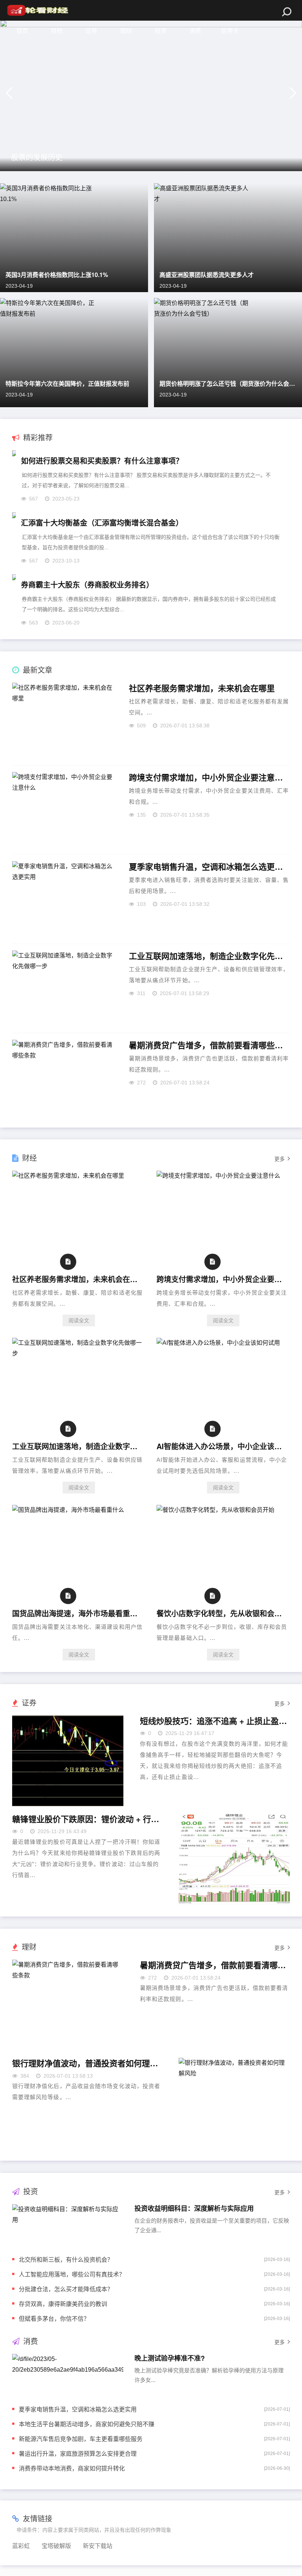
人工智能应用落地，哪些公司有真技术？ (72, 2274)
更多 (280, 1159)
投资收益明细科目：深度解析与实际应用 (194, 2208)
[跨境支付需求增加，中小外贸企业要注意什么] (218, 1176)
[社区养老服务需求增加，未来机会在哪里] (68, 1176)
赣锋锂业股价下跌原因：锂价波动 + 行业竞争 (87, 1819)
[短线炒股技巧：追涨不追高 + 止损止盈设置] (68, 1761)
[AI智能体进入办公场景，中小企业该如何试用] (218, 1343)
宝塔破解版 (56, 2546)
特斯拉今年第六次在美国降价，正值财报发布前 (67, 383)
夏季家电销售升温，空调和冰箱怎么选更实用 (210, 867)
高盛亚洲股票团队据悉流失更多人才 (207, 275)
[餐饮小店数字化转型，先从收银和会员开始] (215, 1510)
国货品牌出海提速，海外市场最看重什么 (76, 1613)
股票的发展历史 (37, 157)
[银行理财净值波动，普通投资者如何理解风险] (234, 2103)
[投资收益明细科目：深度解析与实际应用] (68, 2224)
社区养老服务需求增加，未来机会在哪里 (202, 688)
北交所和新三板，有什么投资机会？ (66, 2259)
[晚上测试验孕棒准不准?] (68, 2374)
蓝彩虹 (21, 2546)
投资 (161, 31)
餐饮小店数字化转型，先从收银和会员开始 (221, 1613)
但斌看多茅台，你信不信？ (54, 2318)
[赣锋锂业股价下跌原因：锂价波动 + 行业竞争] (234, 1859)
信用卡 (230, 31)
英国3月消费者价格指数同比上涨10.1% (57, 275)
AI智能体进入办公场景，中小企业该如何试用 (221, 1446)
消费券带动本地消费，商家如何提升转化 (72, 2468)
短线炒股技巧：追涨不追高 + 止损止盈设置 (215, 1721)
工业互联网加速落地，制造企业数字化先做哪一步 (210, 956)
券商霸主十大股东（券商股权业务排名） (87, 584)
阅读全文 (79, 1320)
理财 (126, 31)
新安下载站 (98, 2546)
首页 (22, 31)
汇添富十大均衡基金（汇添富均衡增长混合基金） (102, 522)
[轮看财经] (37, 10)
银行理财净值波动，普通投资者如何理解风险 (87, 2063)
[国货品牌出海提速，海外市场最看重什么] (68, 1510)
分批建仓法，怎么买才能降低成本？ (66, 2289)
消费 (195, 31)
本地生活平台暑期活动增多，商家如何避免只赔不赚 (87, 2424)
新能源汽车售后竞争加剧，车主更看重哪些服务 (81, 2439)
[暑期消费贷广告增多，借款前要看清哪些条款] (68, 2005)
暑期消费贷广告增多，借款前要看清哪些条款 (210, 1045)
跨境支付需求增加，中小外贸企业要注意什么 (210, 778)
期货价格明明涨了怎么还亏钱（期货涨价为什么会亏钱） (228, 383)
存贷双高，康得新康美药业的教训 (63, 2304)
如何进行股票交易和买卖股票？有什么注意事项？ (102, 461)
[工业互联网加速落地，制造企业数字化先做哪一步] (79, 1353)
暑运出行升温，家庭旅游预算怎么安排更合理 (78, 2453)
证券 (91, 31)
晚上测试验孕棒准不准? (170, 2358)
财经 (57, 31)
